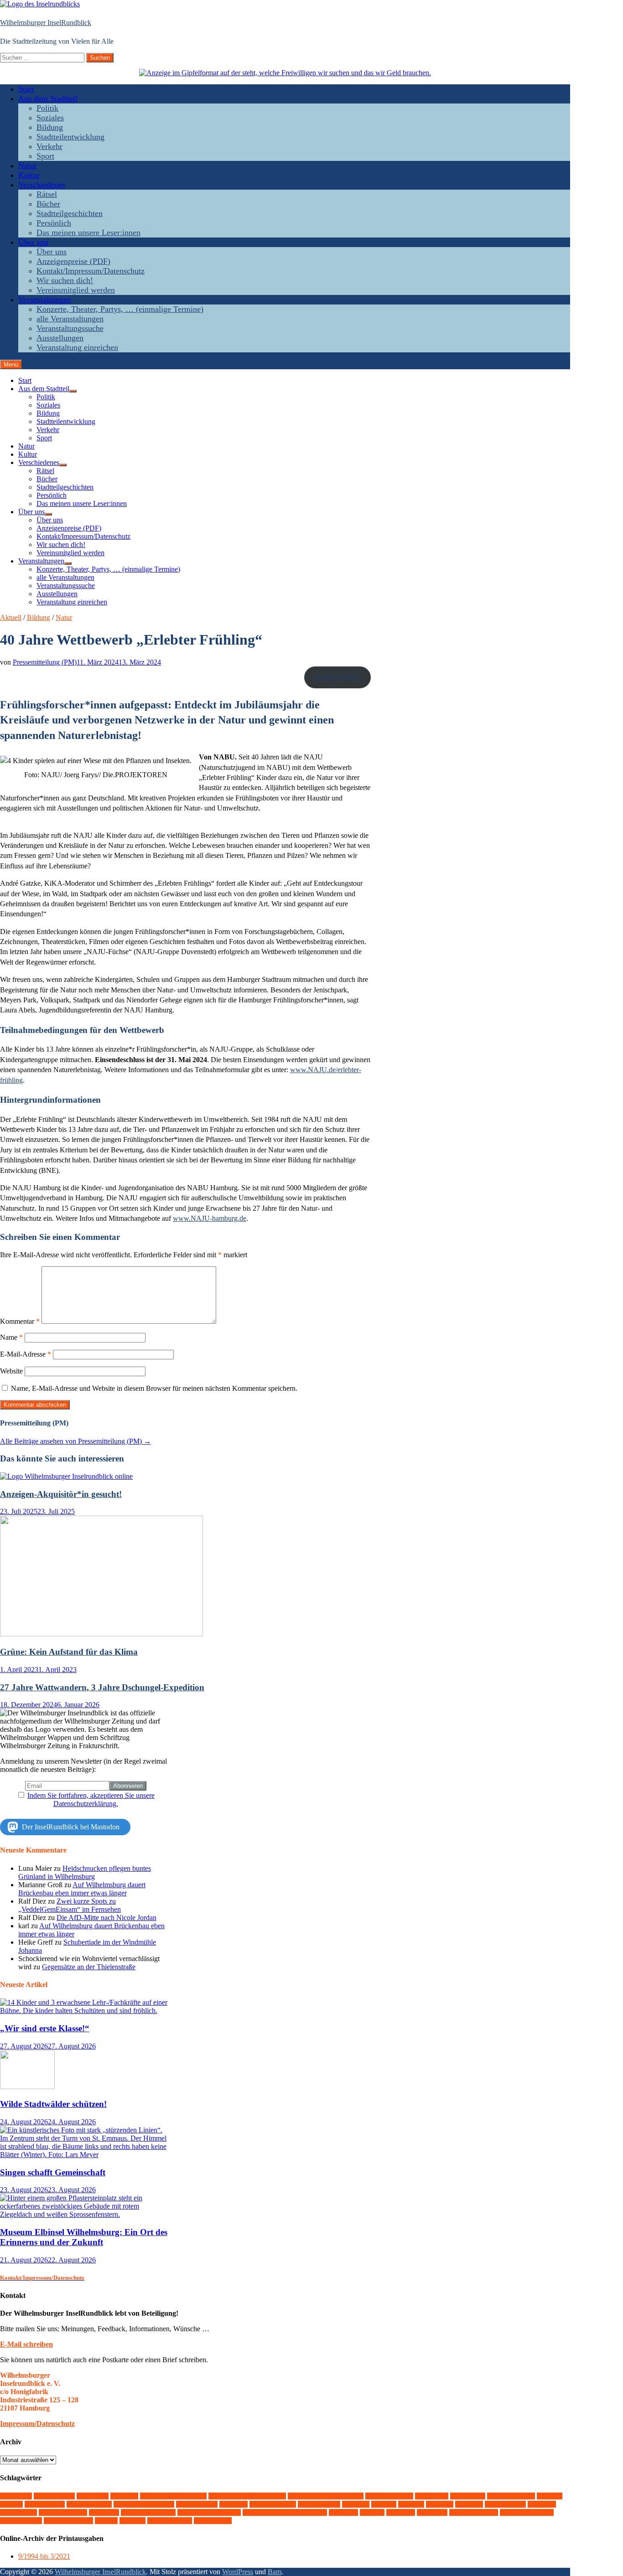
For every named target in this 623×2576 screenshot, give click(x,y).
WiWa (132, 2521)
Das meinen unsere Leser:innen (88, 232)
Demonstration (389, 2496)
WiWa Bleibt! (170, 2521)
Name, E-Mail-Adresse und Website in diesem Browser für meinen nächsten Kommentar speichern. (154, 1388)
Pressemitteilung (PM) (45, 662)
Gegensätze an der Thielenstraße (89, 1967)
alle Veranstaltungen (70, 319)
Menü (11, 364)
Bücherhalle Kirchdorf (173, 2496)
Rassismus (18, 2512)
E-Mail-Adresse (26, 1354)
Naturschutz (505, 2504)
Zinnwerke (213, 2521)
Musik (440, 2504)
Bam (275, 2572)
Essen (550, 2496)
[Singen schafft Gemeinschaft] (86, 2155)
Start (26, 89)
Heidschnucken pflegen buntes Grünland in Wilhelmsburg (85, 1872)
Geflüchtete (45, 2504)
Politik (47, 108)
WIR (106, 2521)
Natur (28, 165)
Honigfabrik (197, 2504)
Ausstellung (54, 2496)
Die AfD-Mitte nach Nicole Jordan (106, 1918)
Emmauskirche (511, 2496)
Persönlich (54, 223)
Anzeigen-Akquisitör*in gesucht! (61, 1494)
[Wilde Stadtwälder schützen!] (27, 2087)
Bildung (50, 127)
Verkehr (49, 146)
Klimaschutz (319, 2504)
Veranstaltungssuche (70, 328)
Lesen (411, 2504)
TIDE (372, 2512)
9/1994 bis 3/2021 (44, 2556)
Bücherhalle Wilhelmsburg (247, 2496)
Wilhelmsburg (68, 2521)
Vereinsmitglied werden (76, 290)
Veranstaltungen (45, 299)
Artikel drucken (337, 677)
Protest (542, 2504)
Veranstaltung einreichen (77, 347)
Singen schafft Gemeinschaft (53, 2172)
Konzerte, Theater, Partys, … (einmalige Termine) (120, 309)
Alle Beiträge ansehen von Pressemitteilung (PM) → (75, 1441)
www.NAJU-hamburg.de (210, 1218)
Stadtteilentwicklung (70, 137)
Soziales (50, 118)
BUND (124, 2496)
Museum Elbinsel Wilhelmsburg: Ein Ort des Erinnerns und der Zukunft (84, 2237)
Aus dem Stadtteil (48, 98)
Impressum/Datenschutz (37, 2424)
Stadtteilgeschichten (70, 213)
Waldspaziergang (527, 2512)
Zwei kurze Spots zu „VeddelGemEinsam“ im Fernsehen (70, 1905)
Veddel (401, 2512)
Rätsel (47, 194)
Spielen (104, 2512)
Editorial (432, 2496)
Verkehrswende (474, 2512)
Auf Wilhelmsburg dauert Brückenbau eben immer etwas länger (82, 1889)
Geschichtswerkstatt (144, 2504)
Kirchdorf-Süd (273, 2504)
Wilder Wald (21, 2521)
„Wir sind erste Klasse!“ (45, 2028)
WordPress (238, 2572)
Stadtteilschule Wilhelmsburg (285, 2512)
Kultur (29, 175)
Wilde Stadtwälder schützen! (53, 2104)
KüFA (384, 2504)
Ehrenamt (468, 2496)
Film (11, 2504)
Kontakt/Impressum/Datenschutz (91, 271)
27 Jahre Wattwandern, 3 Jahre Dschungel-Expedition (102, 1687)
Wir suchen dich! (65, 280)
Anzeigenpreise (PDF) (73, 261)
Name (11, 1337)
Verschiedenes (42, 185)
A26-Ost (16, 2496)
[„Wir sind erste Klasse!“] (86, 2011)
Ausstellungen (60, 338)
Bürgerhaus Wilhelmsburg (326, 2496)
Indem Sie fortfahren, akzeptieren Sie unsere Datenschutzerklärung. (91, 1799)
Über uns (33, 242)
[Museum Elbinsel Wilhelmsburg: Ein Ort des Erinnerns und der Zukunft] (86, 2214)
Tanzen (343, 2512)
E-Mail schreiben (26, 2344)
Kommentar (20, 1321)
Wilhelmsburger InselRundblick (46, 23)
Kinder (234, 2504)
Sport (45, 156)
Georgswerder (89, 2504)
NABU (469, 2504)
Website (11, 1371)
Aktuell (11, 617)
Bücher (48, 204)
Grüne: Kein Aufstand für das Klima (69, 1652)
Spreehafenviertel (148, 2512)
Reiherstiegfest (63, 2512)
